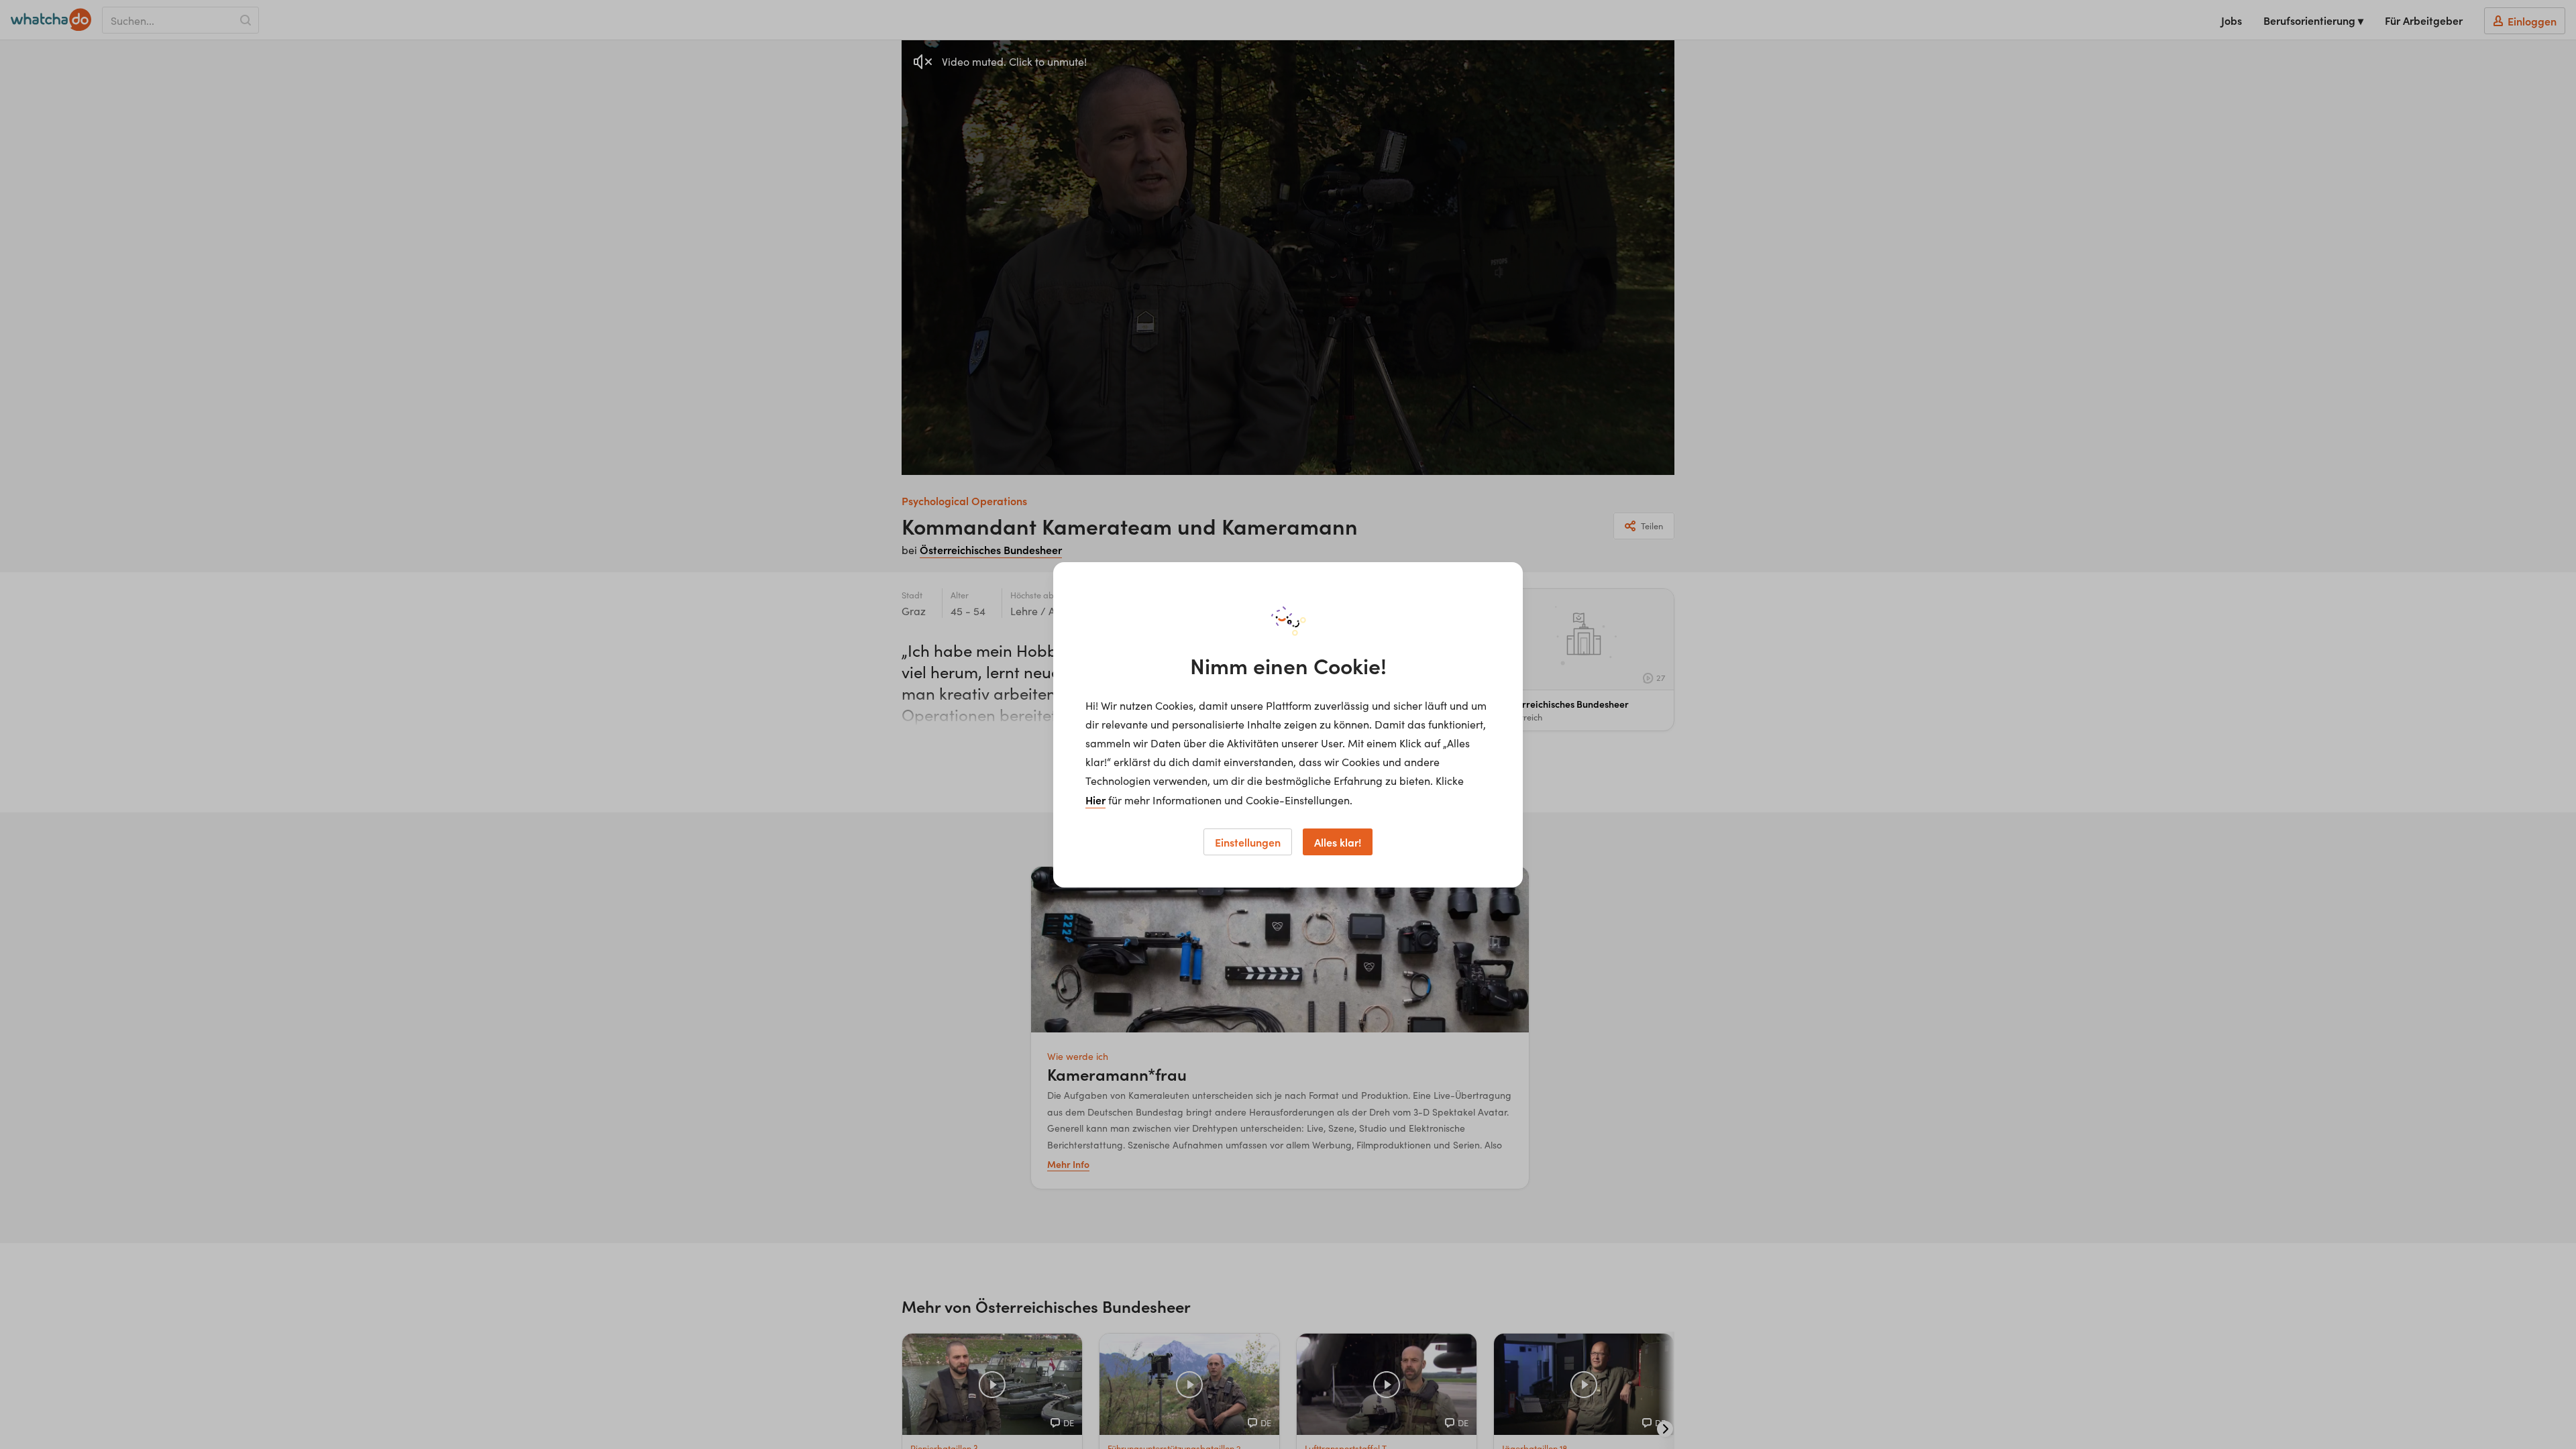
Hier (1095, 800)
